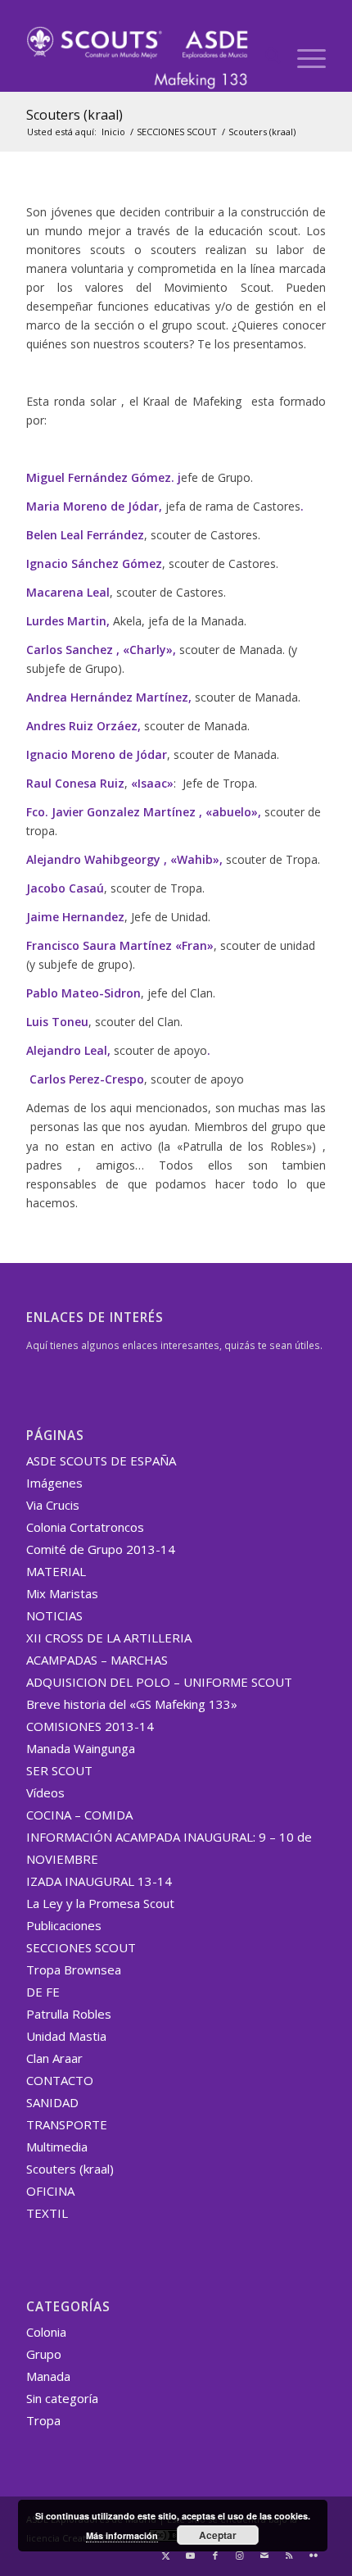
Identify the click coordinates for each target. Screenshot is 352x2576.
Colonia (46, 2332)
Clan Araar (54, 2058)
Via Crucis (53, 1505)
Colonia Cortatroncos (85, 1527)
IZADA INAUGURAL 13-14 (99, 1881)
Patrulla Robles (69, 2014)
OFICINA (50, 2191)
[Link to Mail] (264, 2556)
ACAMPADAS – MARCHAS (97, 1660)
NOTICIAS (54, 1615)
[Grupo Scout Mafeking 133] (146, 58)
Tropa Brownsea (74, 1969)
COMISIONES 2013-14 (90, 1726)
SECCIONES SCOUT (81, 1947)
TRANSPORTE (67, 2124)
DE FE (43, 1992)
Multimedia (57, 2147)
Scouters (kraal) (74, 115)
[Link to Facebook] (215, 2556)
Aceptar (218, 2535)
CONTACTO (60, 2080)
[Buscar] (265, 58)
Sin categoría (62, 2398)
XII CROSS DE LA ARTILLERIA (109, 1638)
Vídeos (45, 1792)
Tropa (43, 2420)
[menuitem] (265, 58)
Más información (122, 2535)
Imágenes (54, 1483)
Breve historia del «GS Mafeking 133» (132, 1704)
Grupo (44, 2354)
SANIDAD (52, 2102)
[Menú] (303, 58)
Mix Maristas (62, 1593)
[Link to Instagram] (240, 2556)
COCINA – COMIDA (79, 1815)
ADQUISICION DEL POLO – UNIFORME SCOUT (159, 1682)
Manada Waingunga (81, 1748)
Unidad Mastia (66, 2036)
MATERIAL (56, 1571)
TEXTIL (47, 2213)
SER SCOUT (59, 1770)
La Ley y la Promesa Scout (100, 1903)
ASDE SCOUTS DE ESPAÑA (101, 1461)
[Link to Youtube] (191, 2556)
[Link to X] (166, 2556)
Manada (48, 2376)
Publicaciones (64, 1925)
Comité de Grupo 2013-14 (101, 1549)
